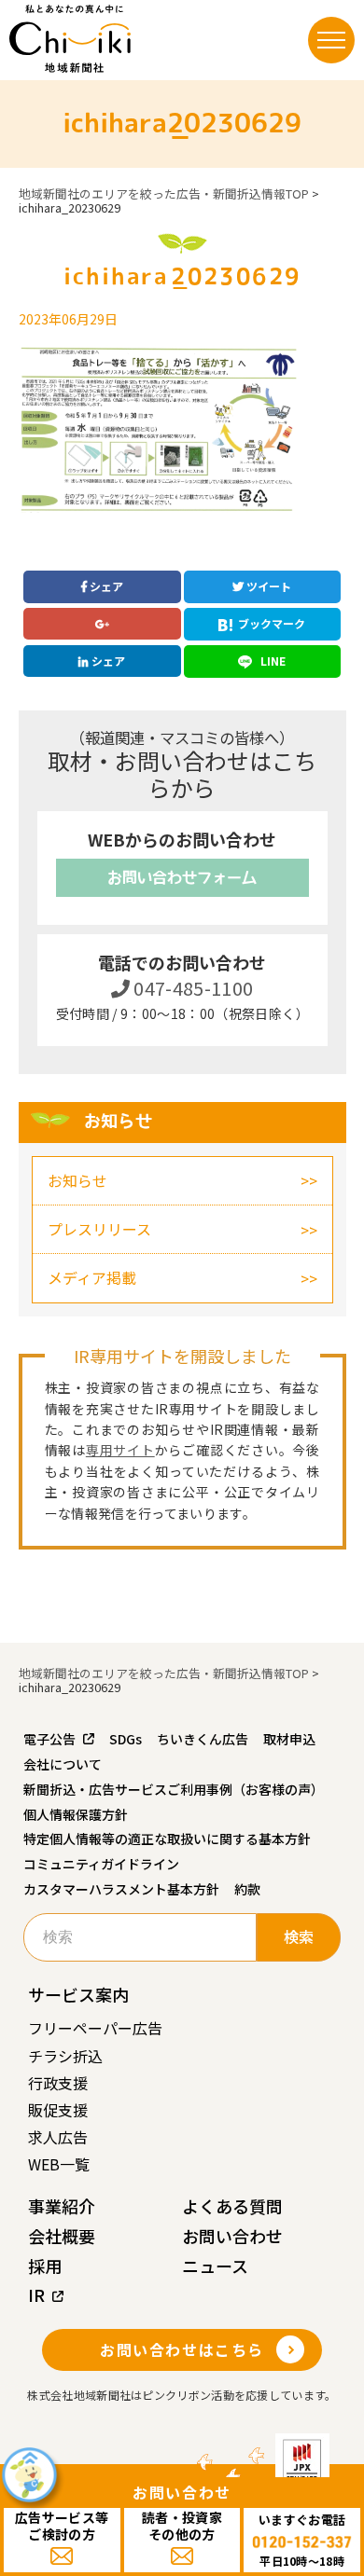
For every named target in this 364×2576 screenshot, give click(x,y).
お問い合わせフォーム (182, 877)
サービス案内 (78, 1994)
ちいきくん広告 (203, 1739)
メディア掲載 (92, 1277)
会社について (63, 1764)
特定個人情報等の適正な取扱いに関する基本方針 (167, 1839)
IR (36, 2294)
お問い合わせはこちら (182, 2349)
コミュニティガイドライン (101, 1864)
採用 (45, 2266)
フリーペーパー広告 (95, 2028)
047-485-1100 (192, 988)
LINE (272, 661)
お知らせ (77, 1180)
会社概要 (62, 2236)
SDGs (126, 1739)
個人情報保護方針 (76, 1814)
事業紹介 (62, 2206)
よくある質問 (232, 2206)
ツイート (267, 586)
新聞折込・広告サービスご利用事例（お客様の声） (174, 1789)
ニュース (215, 2266)
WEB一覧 (59, 2164)
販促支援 (58, 2110)
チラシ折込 (65, 2056)
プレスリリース (99, 1229)
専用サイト (120, 1450)
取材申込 (289, 1739)
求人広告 (58, 2137)
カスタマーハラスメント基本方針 (121, 1889)
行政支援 (58, 2083)
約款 (247, 1889)
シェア (105, 586)
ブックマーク (272, 623)
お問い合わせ (232, 2236)
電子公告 (49, 1739)
